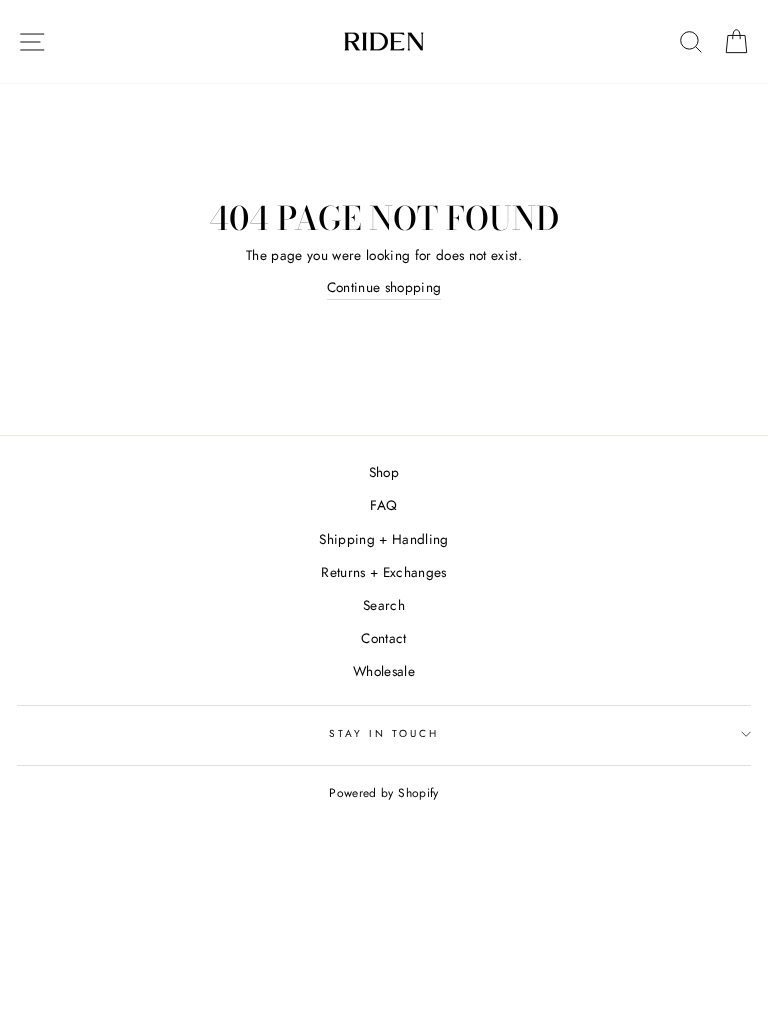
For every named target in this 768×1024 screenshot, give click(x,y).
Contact (383, 638)
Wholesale (384, 671)
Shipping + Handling (383, 539)
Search (384, 605)
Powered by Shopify (383, 793)
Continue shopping (384, 287)
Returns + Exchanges (383, 572)
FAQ (383, 505)
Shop (384, 472)
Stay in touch (384, 733)
